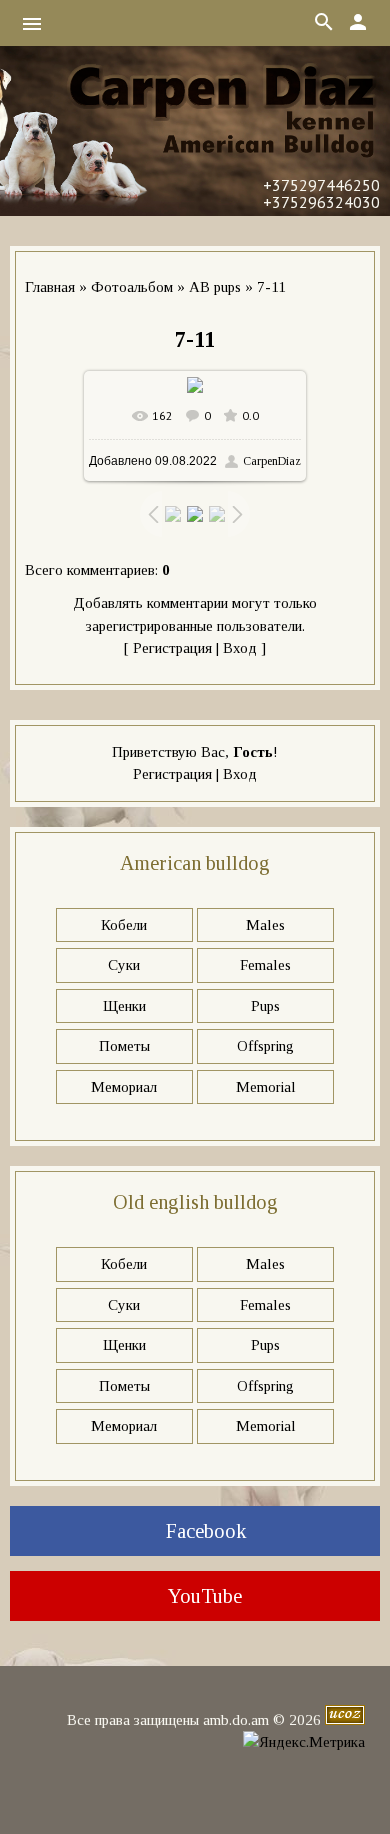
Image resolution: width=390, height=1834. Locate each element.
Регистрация (172, 648)
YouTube (203, 1596)
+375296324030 (321, 202)
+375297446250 (321, 185)
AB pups (215, 287)
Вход (240, 648)
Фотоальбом (132, 287)
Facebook (203, 1531)
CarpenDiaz (272, 461)
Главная (50, 287)
